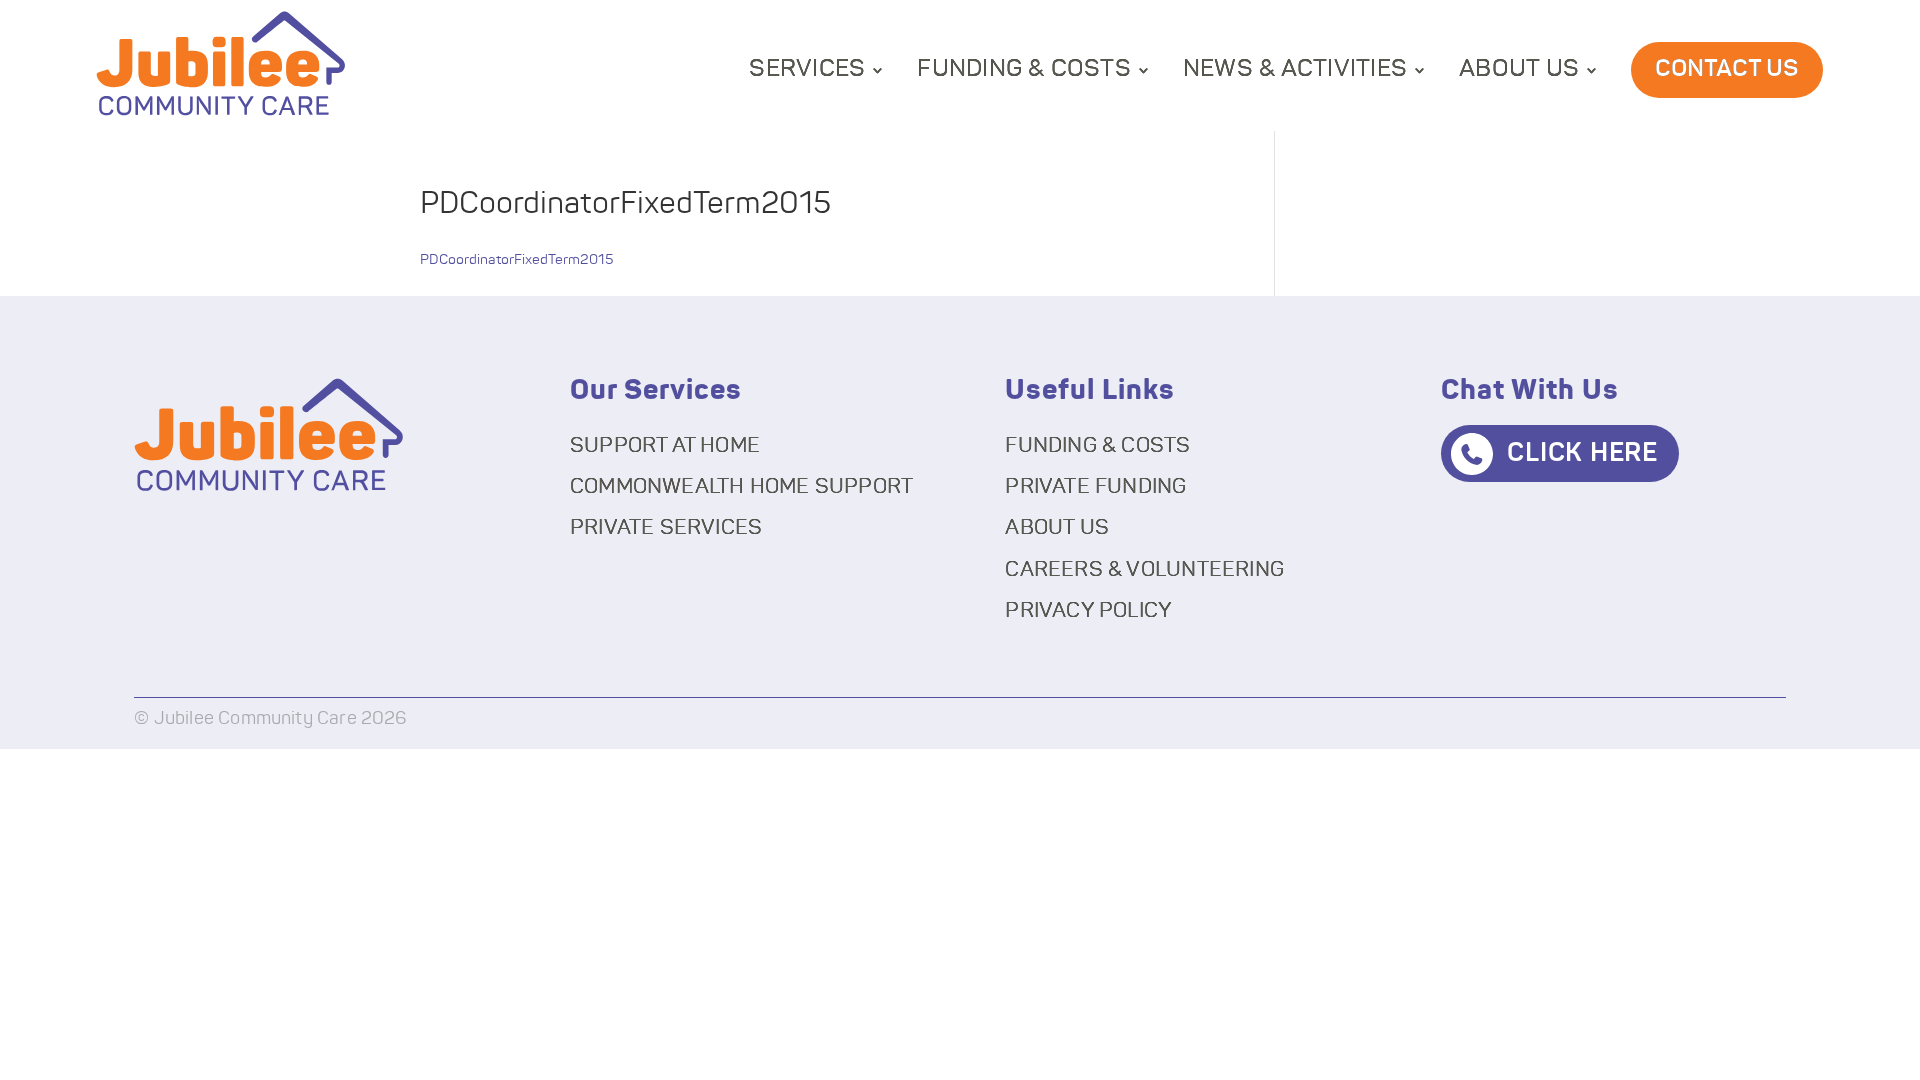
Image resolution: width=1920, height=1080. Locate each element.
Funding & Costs (1024, 69)
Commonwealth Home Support (741, 486)
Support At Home (665, 445)
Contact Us (1727, 69)
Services (807, 69)
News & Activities (1295, 69)
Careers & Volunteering (1144, 569)
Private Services (666, 527)
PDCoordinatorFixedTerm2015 (517, 260)
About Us (1519, 69)
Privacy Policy (1088, 610)
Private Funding (1095, 486)
